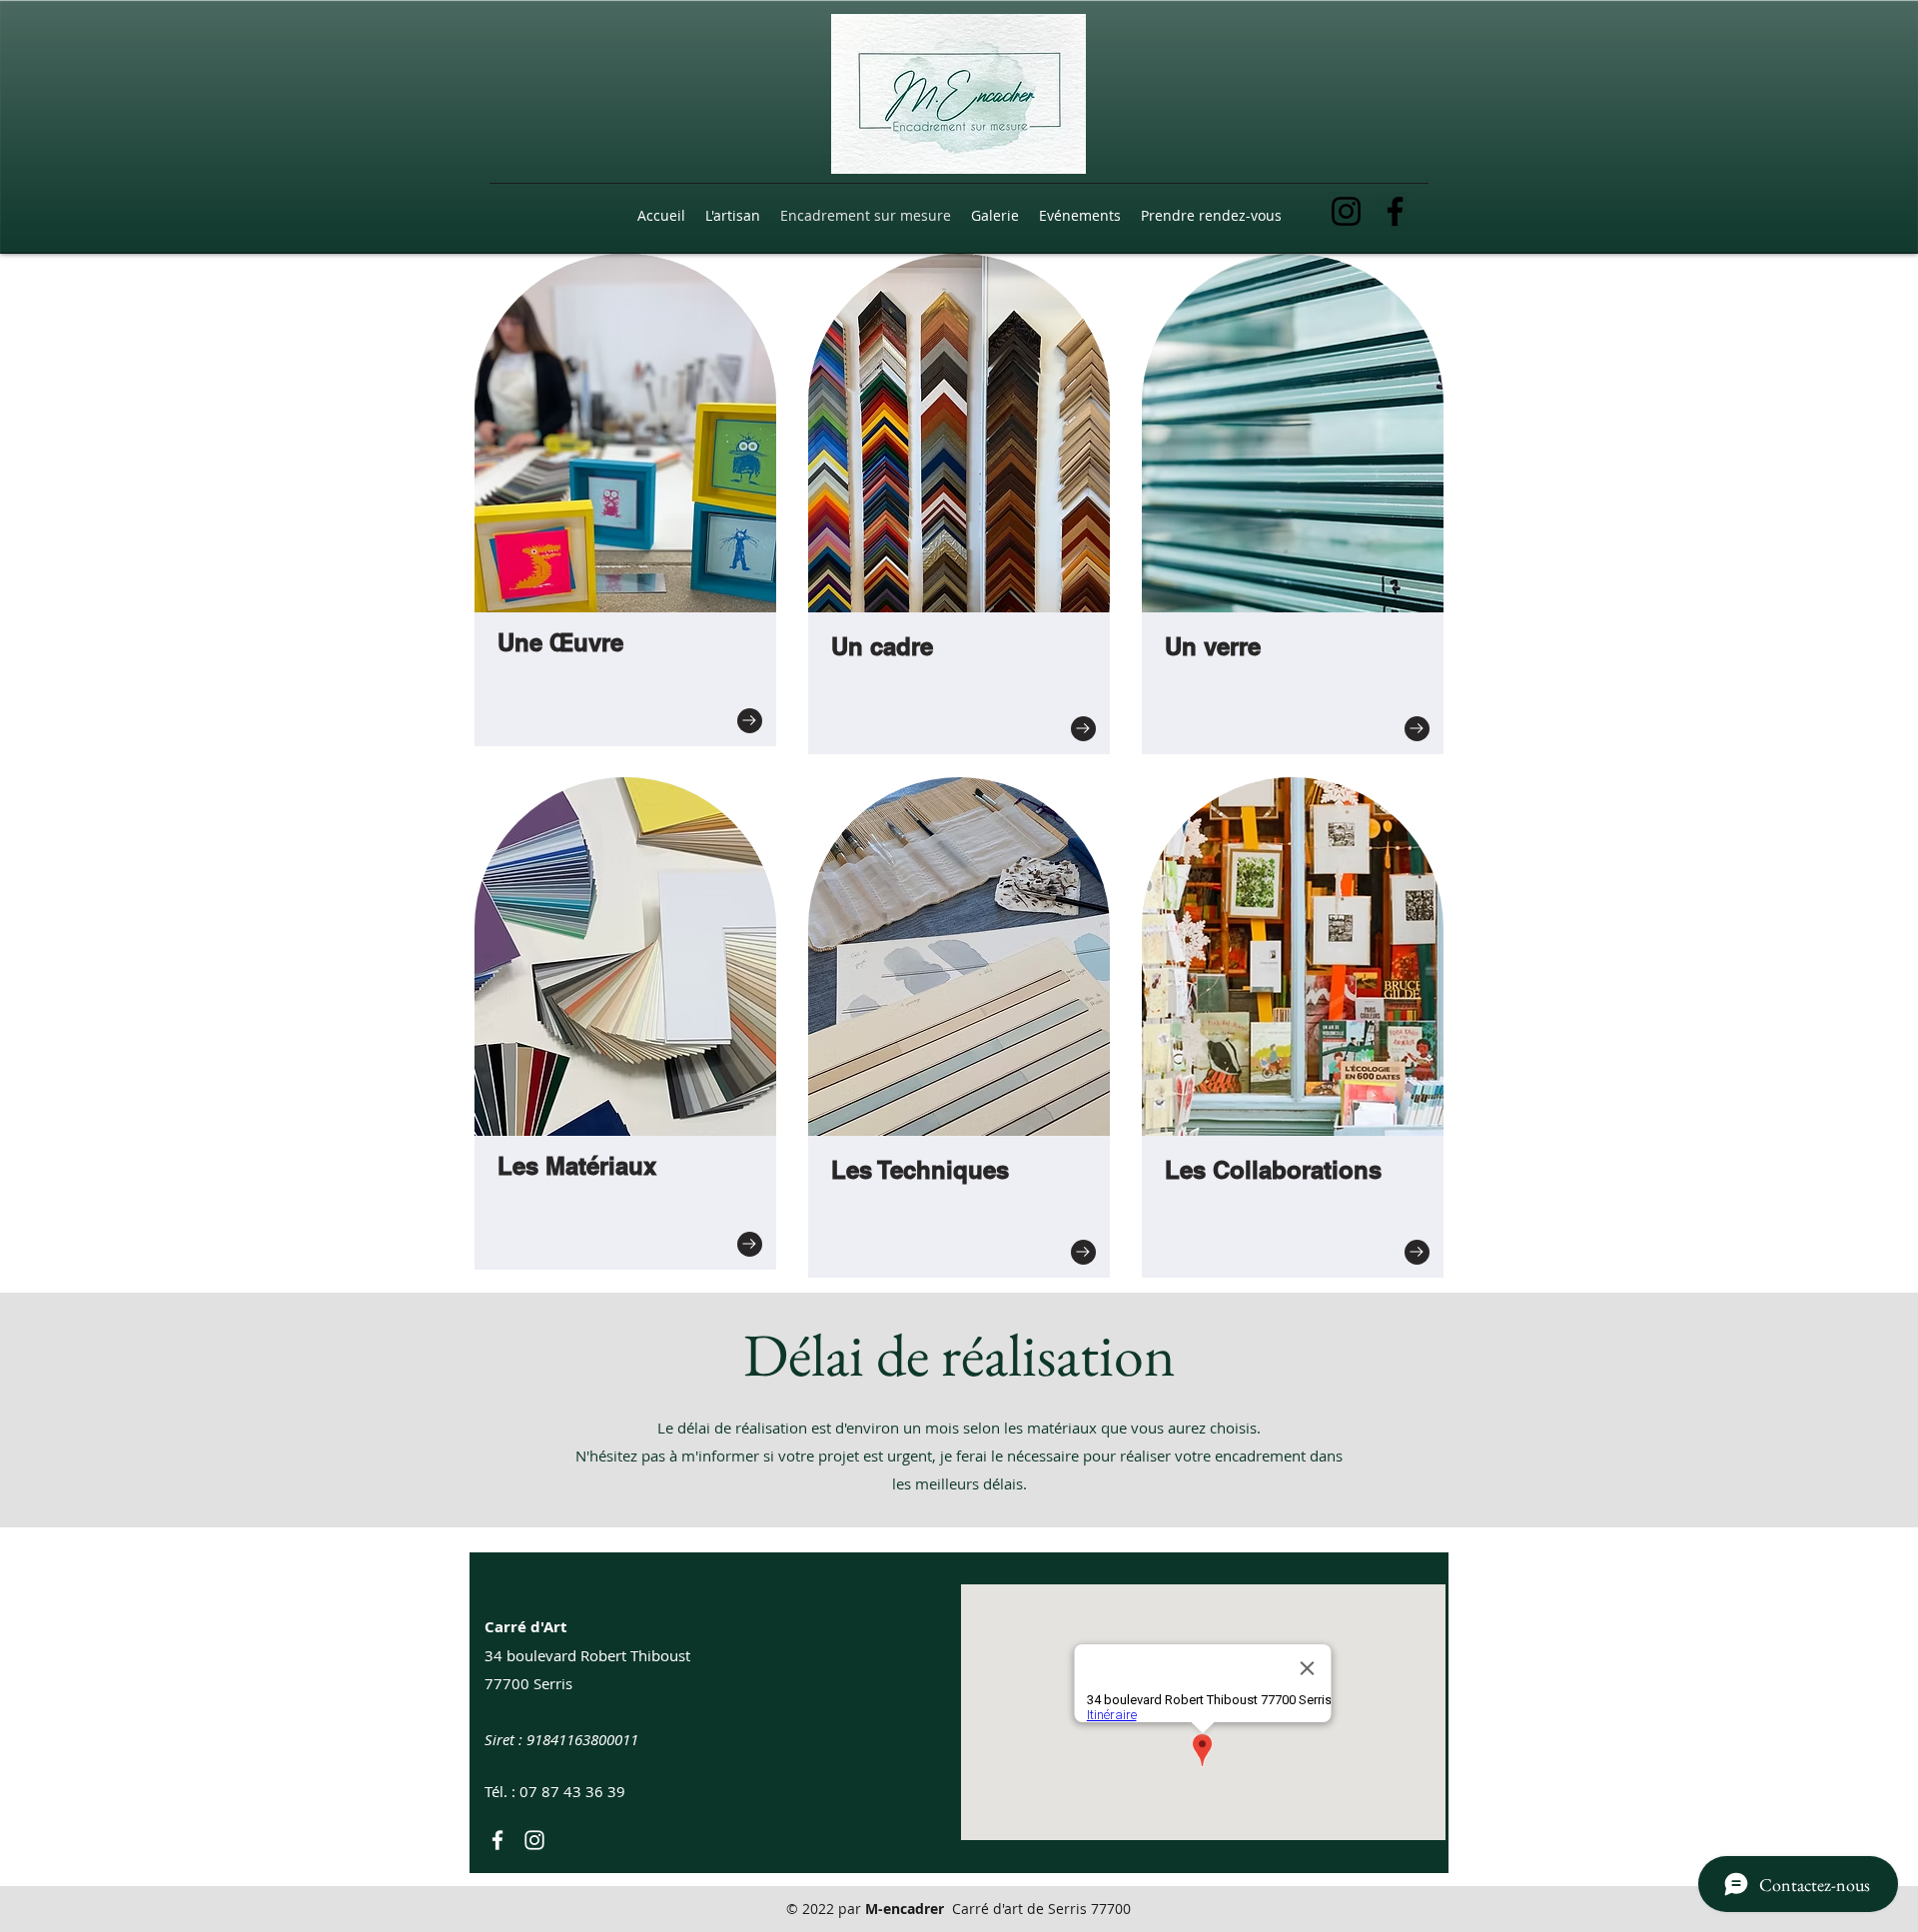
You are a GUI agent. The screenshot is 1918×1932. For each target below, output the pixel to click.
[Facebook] (1395, 211)
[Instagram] (1346, 211)
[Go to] (750, 721)
